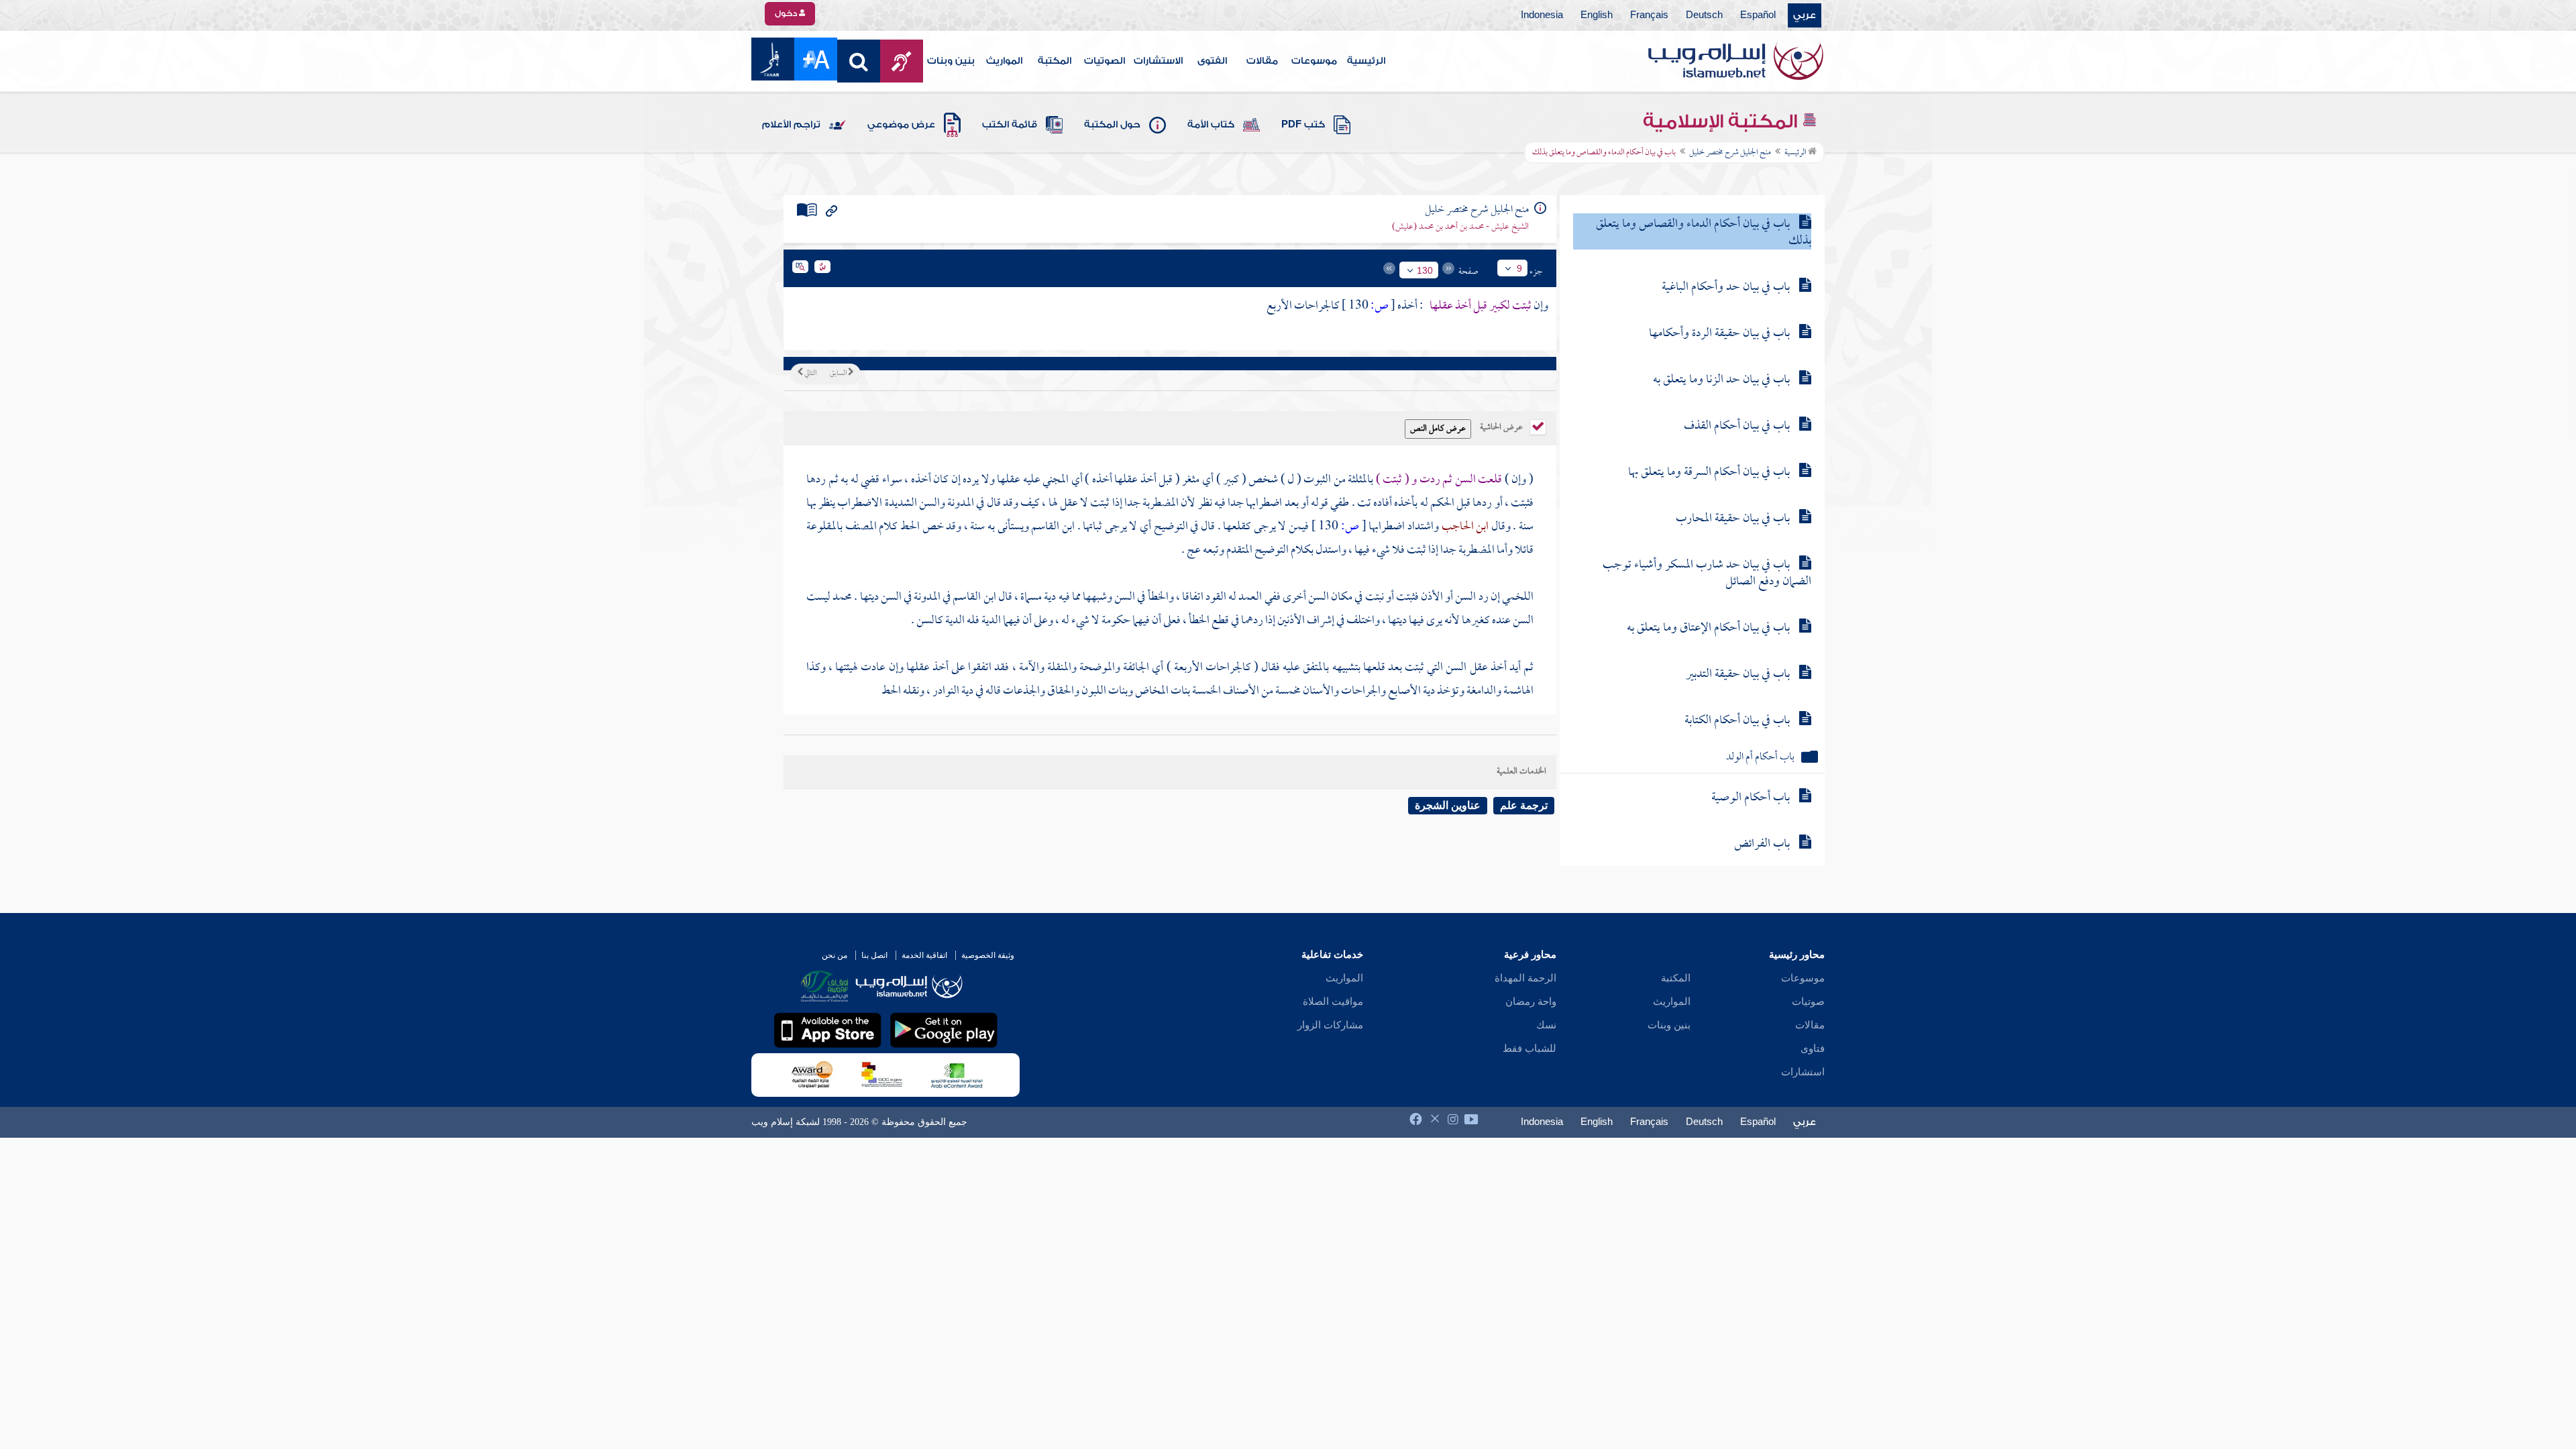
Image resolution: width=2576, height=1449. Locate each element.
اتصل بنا (874, 955)
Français (1649, 15)
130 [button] (1425, 270)
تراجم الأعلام (791, 125)
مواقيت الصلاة (1333, 1002)
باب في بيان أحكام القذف (1737, 426)
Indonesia (1542, 15)
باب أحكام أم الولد (1760, 758)
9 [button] (1519, 268)
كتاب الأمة (1211, 125)
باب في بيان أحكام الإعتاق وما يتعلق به (1708, 628)
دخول (787, 13)
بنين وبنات (951, 61)
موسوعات (1314, 61)
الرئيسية (1366, 61)
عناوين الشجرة (1448, 805)
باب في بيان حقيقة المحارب (1733, 519)
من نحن (835, 955)
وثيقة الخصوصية (988, 955)
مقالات (1262, 61)
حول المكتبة (1112, 125)
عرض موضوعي (901, 125)
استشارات (1803, 1072)
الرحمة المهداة (1525, 978)
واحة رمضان (1531, 1002)
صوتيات (1808, 1002)
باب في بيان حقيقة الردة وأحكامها (1719, 334)
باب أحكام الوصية (1751, 798)
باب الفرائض (1762, 844)
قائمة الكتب (1010, 125)
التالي (810, 374)
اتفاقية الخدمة (924, 955)
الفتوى (1212, 61)
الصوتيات (1105, 61)
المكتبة (1055, 61)
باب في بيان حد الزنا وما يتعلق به (1721, 380)
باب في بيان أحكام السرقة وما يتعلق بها (1709, 473)
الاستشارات (1158, 61)
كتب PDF (1303, 125)
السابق (839, 374)
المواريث (1004, 61)
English (1597, 15)
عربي (1805, 15)
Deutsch (1704, 15)
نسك (1546, 1025)
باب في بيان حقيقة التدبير (1738, 675)
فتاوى (1813, 1049)
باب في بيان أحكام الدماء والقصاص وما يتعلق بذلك (1704, 233)
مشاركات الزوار (1330, 1025)
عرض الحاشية (1502, 426)
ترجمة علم (1524, 805)
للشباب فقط (1529, 1049)
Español (1758, 15)
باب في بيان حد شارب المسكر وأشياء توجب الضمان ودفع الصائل (1707, 574)
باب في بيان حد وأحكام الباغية (1726, 287)
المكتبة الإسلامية (1722, 121)
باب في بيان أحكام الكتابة (1737, 721)
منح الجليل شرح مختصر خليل (1730, 153)
